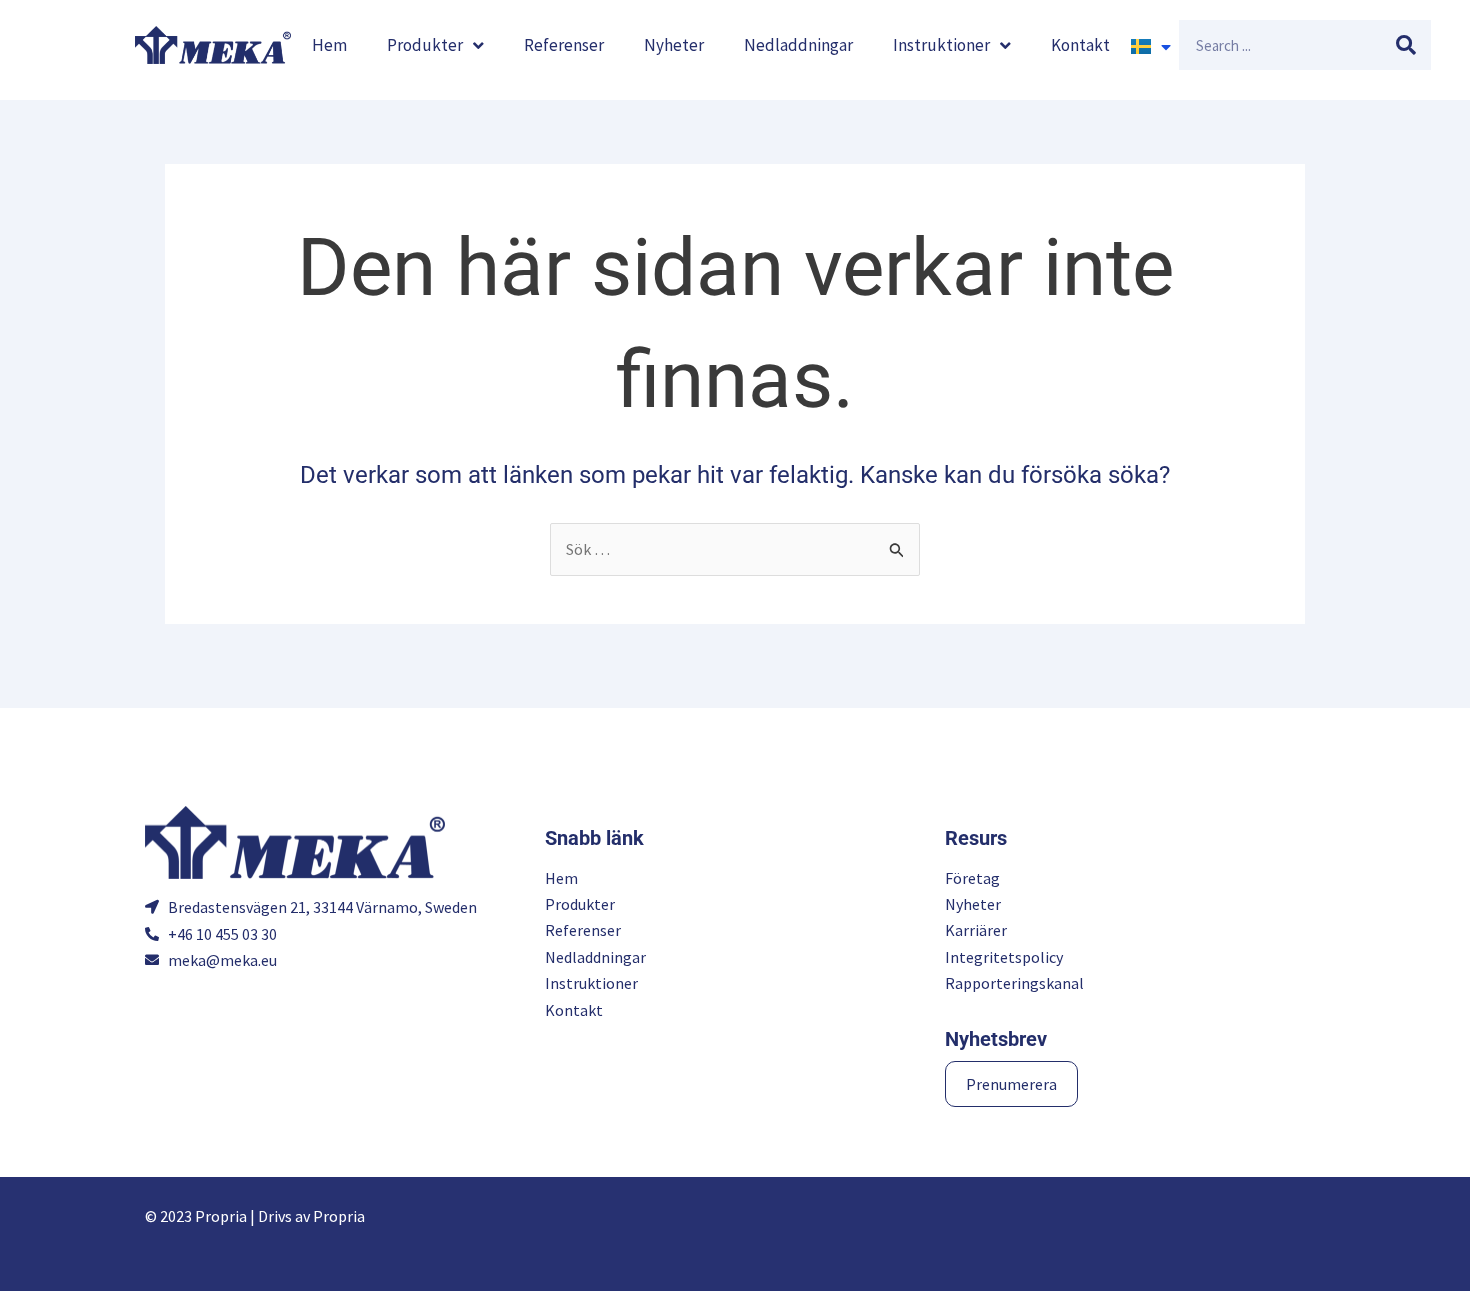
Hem (329, 45)
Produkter (425, 45)
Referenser (564, 45)
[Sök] (1406, 45)
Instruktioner (941, 45)
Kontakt (1080, 45)
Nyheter (674, 45)
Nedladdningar (798, 45)
